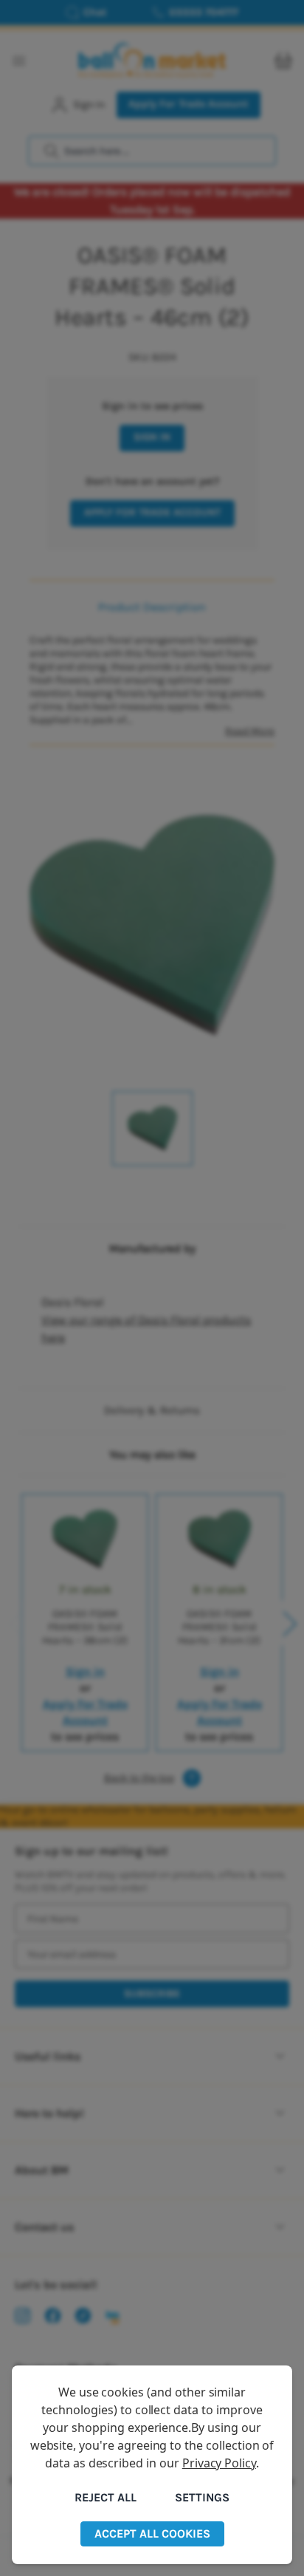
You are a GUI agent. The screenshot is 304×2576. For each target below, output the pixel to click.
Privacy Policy (219, 2463)
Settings (202, 2497)
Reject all (106, 2497)
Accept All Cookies (152, 2534)
